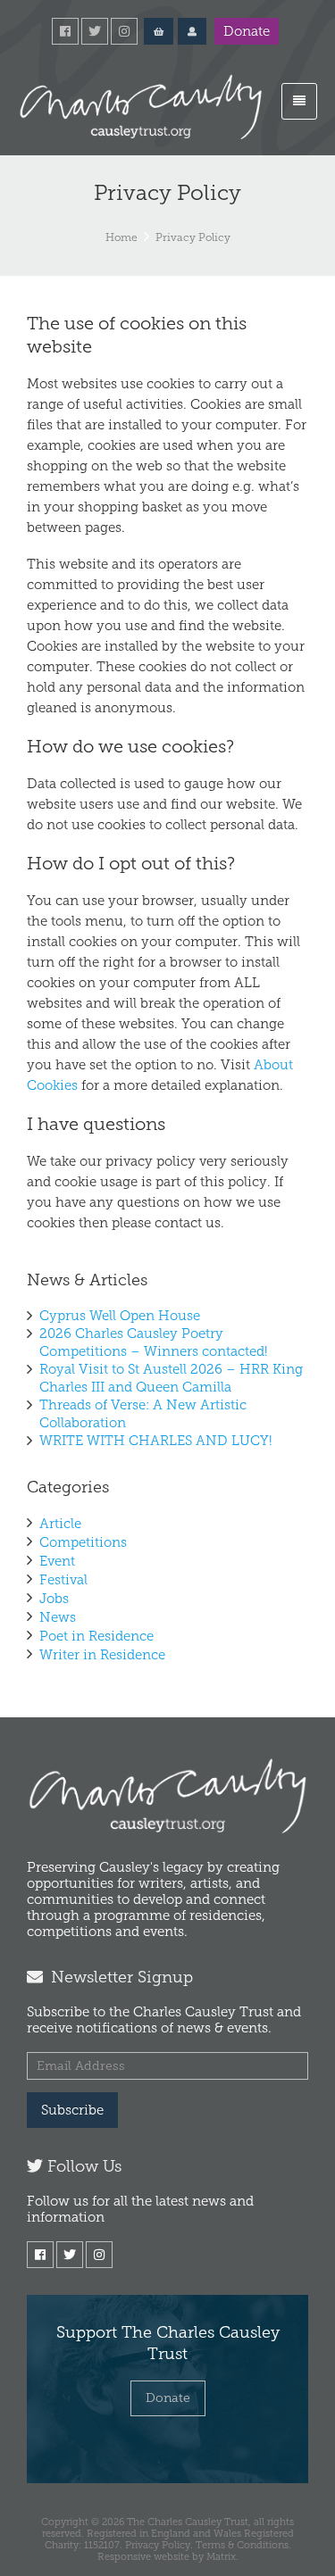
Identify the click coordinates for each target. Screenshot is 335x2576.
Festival (63, 1580)
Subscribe (72, 2110)
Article (60, 1524)
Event (57, 1561)
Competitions (83, 1542)
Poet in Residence (96, 1636)
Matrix (221, 2556)
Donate (247, 31)
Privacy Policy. (159, 2545)
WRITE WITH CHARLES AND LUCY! (156, 1441)
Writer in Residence (102, 1655)
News (58, 1617)
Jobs (54, 1599)
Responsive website (143, 2556)
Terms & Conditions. (243, 2545)
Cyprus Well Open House (120, 1316)
